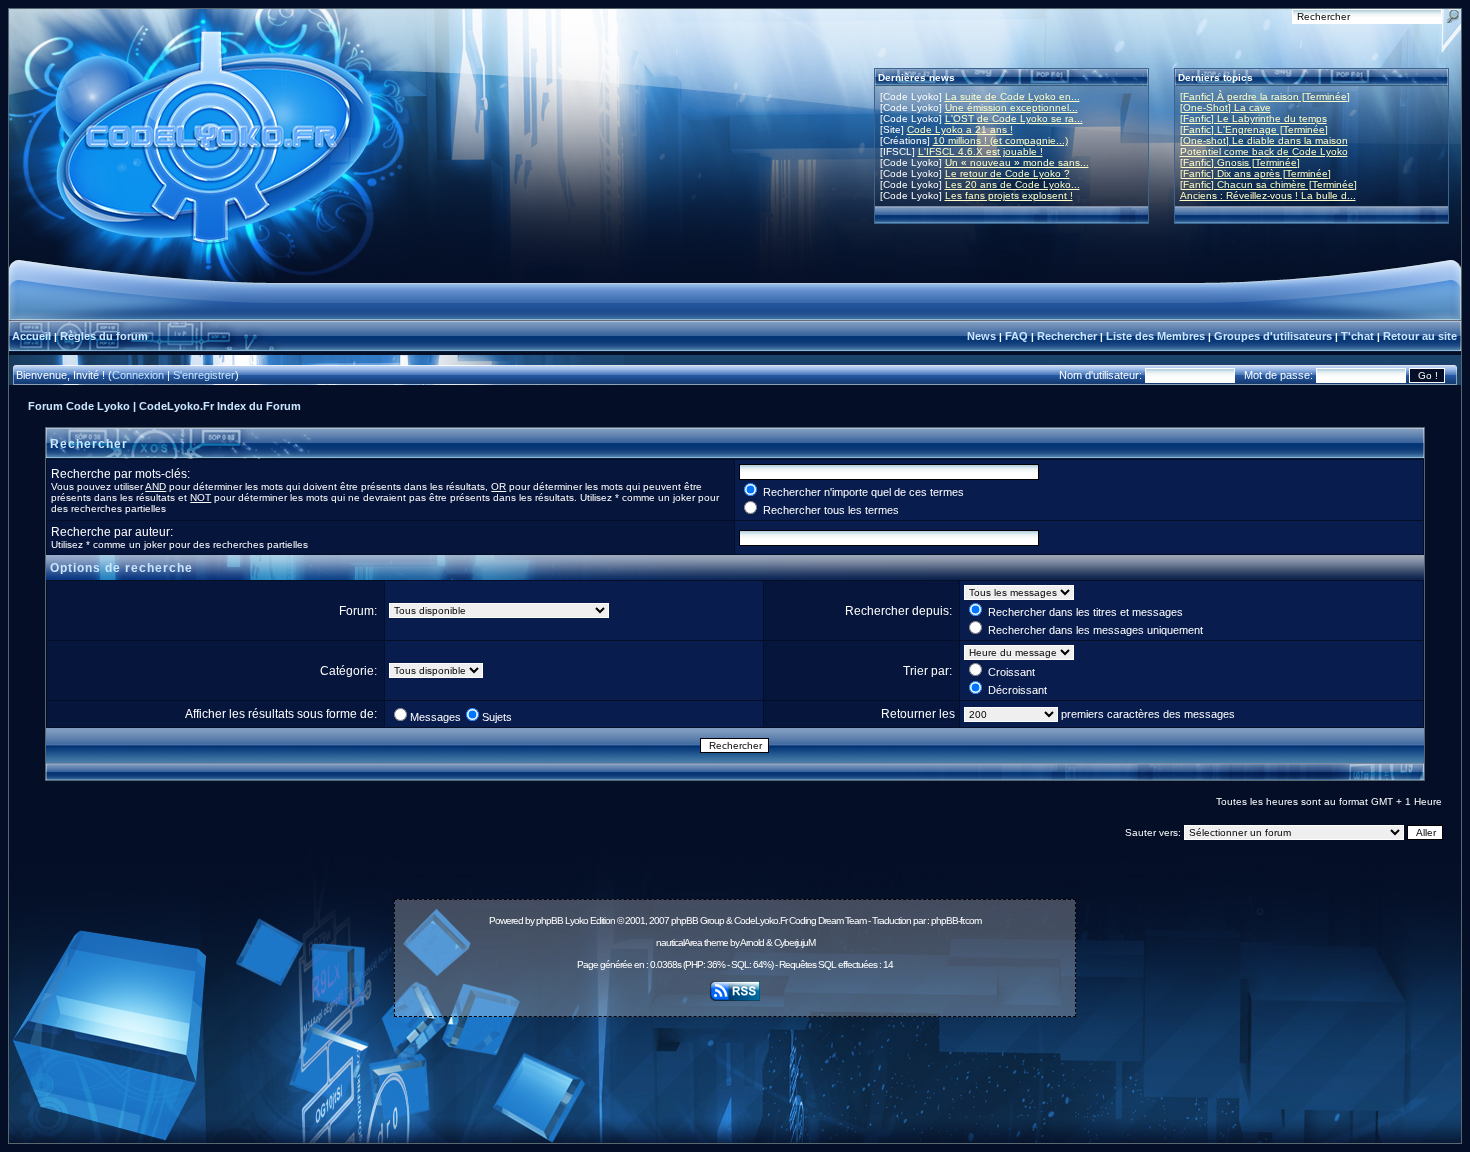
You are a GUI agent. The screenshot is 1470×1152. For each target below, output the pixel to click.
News (981, 336)
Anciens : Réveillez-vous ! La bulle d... (1268, 195)
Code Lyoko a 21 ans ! (960, 129)
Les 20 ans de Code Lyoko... (1012, 184)
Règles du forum (104, 336)
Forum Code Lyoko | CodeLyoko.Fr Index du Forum (164, 406)
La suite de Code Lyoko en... (1012, 96)
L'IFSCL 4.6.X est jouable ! (980, 151)
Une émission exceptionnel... (1011, 107)
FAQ (1016, 336)
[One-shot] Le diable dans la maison (1264, 140)
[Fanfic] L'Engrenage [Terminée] (1254, 129)
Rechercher (1067, 336)
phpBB (549, 920)
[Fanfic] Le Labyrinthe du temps (1253, 118)
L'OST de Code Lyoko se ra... (1014, 118)
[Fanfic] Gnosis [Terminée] (1240, 162)
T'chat (1357, 336)
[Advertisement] (735, 1069)
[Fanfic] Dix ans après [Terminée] (1255, 173)
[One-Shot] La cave (1225, 107)
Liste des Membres (1155, 336)
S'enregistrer (204, 375)
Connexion (138, 375)
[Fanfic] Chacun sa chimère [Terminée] (1268, 184)
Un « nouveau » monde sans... (1017, 162)
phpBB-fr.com (956, 920)
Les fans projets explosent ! (1009, 195)
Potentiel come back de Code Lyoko (1264, 151)
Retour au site (1420, 336)
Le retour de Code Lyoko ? (1007, 173)
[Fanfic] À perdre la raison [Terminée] (1265, 96)
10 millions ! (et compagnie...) (1000, 140)
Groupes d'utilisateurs (1273, 336)
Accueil (31, 336)
